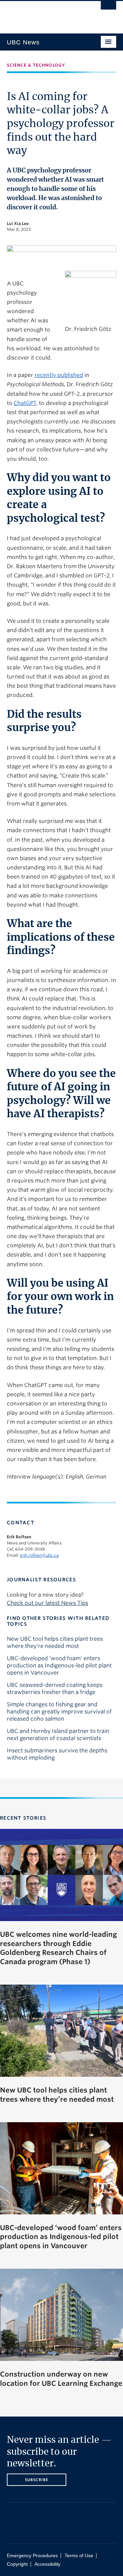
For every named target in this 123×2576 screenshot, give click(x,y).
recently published (59, 375)
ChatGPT (25, 403)
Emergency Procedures (32, 2556)
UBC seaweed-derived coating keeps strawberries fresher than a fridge (55, 1689)
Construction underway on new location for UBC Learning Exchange (61, 2379)
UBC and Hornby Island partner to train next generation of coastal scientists (58, 1735)
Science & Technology (36, 65)
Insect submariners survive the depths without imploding (57, 1754)
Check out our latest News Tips (47, 1603)
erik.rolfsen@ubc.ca (39, 1555)
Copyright (17, 2564)
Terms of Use (79, 2556)
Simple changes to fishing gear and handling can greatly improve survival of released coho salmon (59, 1712)
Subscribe (37, 2480)
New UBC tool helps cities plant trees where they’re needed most (55, 1642)
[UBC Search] (108, 9)
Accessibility (47, 2564)
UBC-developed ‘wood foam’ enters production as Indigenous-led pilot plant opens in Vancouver (59, 1665)
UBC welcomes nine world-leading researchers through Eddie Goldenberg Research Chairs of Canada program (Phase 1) (58, 1948)
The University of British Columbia (45, 14)
